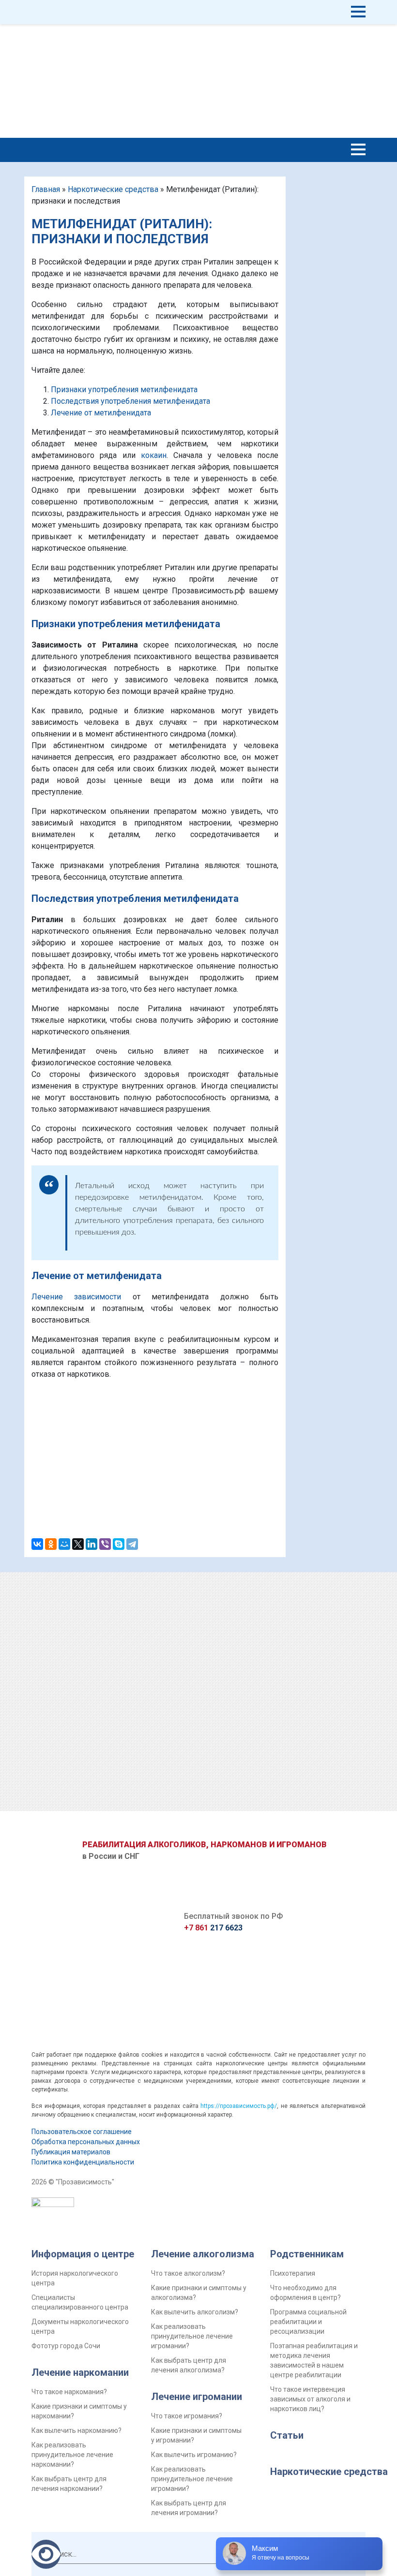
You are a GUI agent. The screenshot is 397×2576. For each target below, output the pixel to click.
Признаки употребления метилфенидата (124, 390)
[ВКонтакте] (37, 1544)
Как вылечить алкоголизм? (195, 2312)
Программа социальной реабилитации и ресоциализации (308, 2322)
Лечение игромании (197, 2397)
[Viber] (105, 1544)
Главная (46, 189)
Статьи (287, 2435)
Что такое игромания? (187, 2416)
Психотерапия (293, 2273)
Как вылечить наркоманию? (76, 2430)
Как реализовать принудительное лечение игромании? (192, 2336)
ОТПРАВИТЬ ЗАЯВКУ (198, 1818)
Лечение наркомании (80, 2372)
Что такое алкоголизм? (188, 2273)
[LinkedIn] (92, 1544)
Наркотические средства (113, 189)
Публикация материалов (71, 2152)
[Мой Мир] (64, 1544)
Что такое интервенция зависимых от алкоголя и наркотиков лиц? (310, 2399)
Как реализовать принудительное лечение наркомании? (72, 2455)
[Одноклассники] (51, 1544)
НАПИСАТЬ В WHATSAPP (207, 18)
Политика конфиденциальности (83, 2162)
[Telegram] (132, 1544)
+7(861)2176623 (260, 29)
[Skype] (119, 1544)
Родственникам (307, 2254)
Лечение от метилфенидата (101, 413)
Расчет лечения (339, 81)
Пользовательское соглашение (82, 2132)
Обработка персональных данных (86, 2142)
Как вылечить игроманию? (194, 2455)
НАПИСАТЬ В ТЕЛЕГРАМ (207, 39)
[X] (78, 1544)
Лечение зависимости (76, 1297)
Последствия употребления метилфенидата (130, 401)
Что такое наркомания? (69, 2392)
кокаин (154, 455)
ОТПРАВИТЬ (155, 1491)
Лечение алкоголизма (203, 2254)
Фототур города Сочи (66, 2346)
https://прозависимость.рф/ (239, 2106)
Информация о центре (83, 2254)
